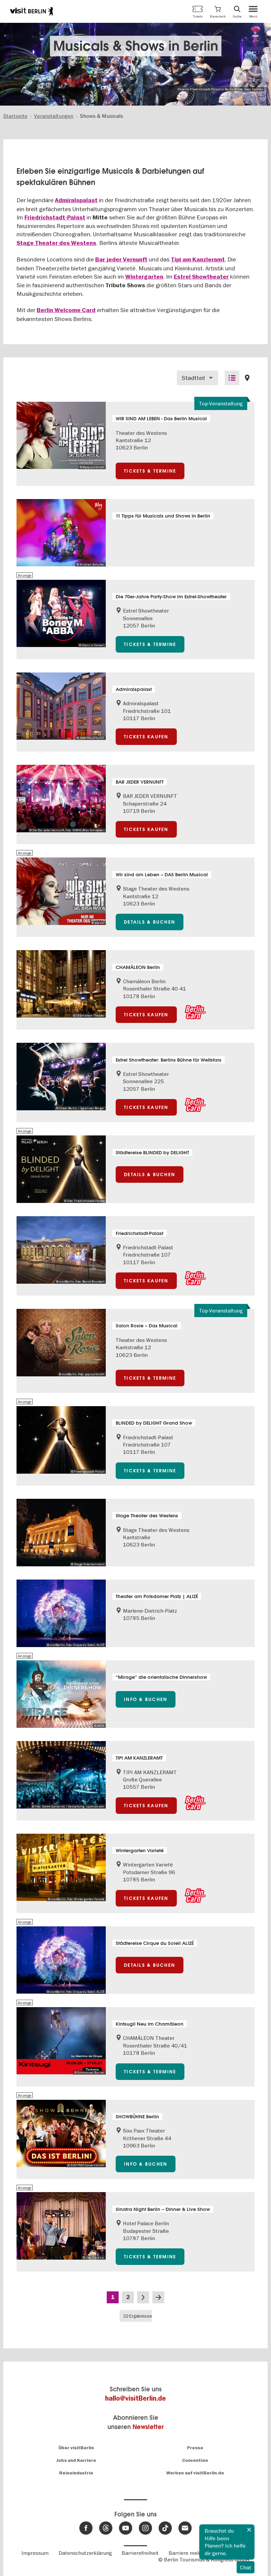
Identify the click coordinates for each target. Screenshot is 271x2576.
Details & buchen (150, 922)
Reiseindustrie (76, 2473)
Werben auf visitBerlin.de (195, 2473)
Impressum (35, 2553)
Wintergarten (144, 277)
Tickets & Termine (150, 471)
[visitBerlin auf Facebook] (86, 2528)
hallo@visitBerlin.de (135, 2398)
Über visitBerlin (76, 2448)
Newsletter (148, 2427)
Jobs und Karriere (76, 2460)
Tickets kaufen (146, 737)
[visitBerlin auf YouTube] (126, 2528)
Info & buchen (146, 1699)
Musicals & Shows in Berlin (136, 46)
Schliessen (249, 2530)
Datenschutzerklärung (85, 2553)
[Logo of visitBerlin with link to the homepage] (31, 11)
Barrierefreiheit (140, 2553)
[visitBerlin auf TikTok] (165, 2528)
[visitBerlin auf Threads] (106, 2528)
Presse (195, 2448)
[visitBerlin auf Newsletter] (185, 2528)
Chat (246, 2567)
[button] (218, 11)
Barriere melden (188, 2553)
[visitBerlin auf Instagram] (145, 2528)
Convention (195, 2460)
